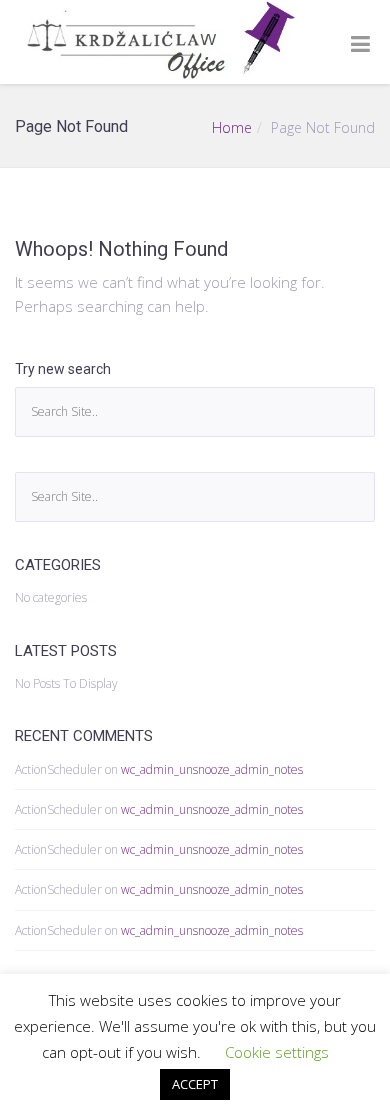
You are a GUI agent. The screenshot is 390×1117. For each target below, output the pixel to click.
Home (232, 127)
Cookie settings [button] (277, 1052)
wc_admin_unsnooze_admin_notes (212, 769)
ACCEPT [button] (195, 1084)
